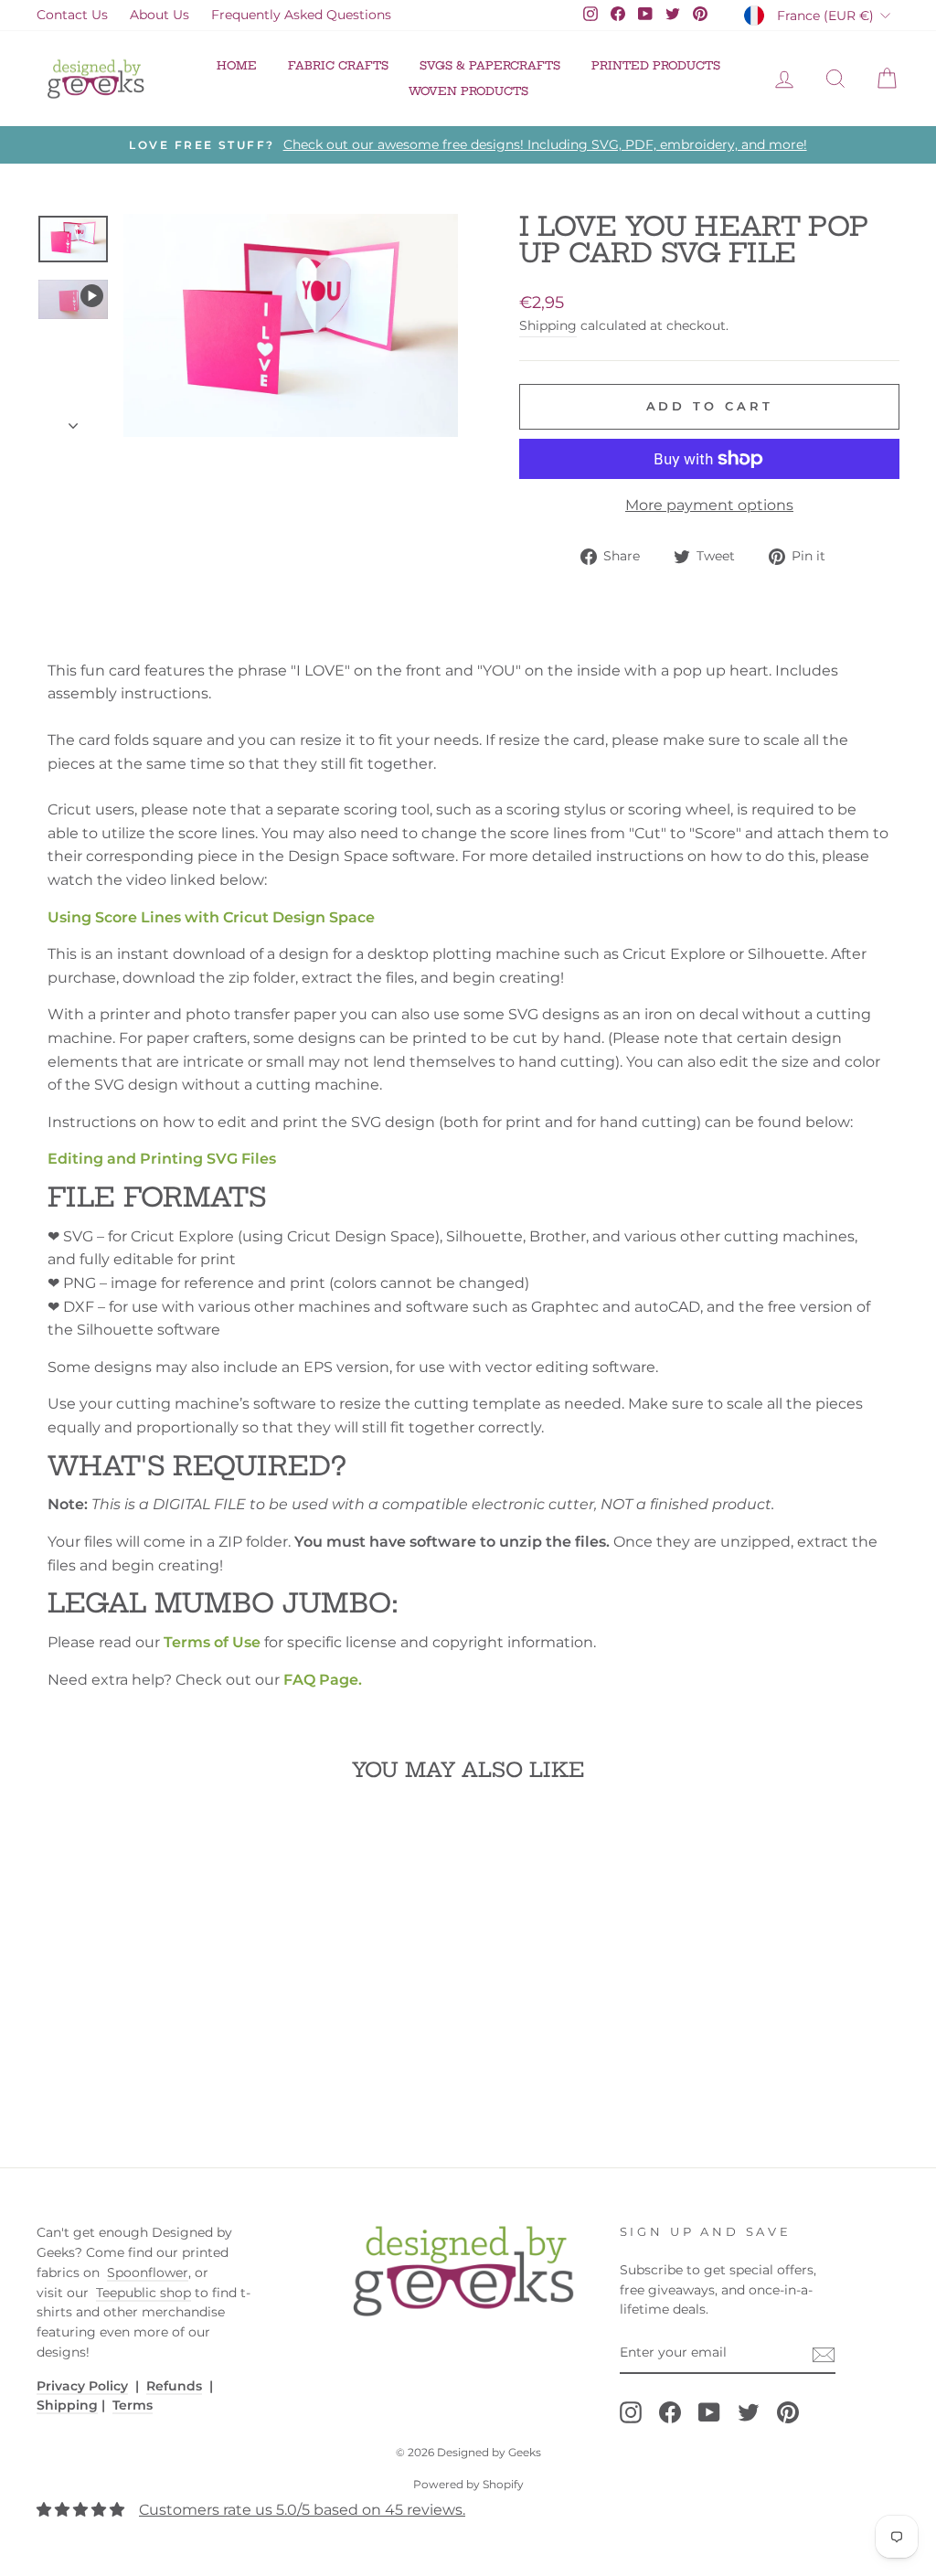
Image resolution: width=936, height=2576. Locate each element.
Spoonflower (148, 2273)
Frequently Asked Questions (301, 15)
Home (237, 65)
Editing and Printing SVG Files (162, 1159)
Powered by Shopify (468, 2484)
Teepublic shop (144, 2293)
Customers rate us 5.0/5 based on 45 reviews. (302, 2510)
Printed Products (656, 65)
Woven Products (468, 91)
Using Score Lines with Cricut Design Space (211, 917)
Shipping (548, 325)
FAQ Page (321, 1680)
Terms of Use (212, 1642)
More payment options (709, 505)
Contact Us (72, 15)
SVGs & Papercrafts (490, 65)
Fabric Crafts (338, 65)
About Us (160, 15)
